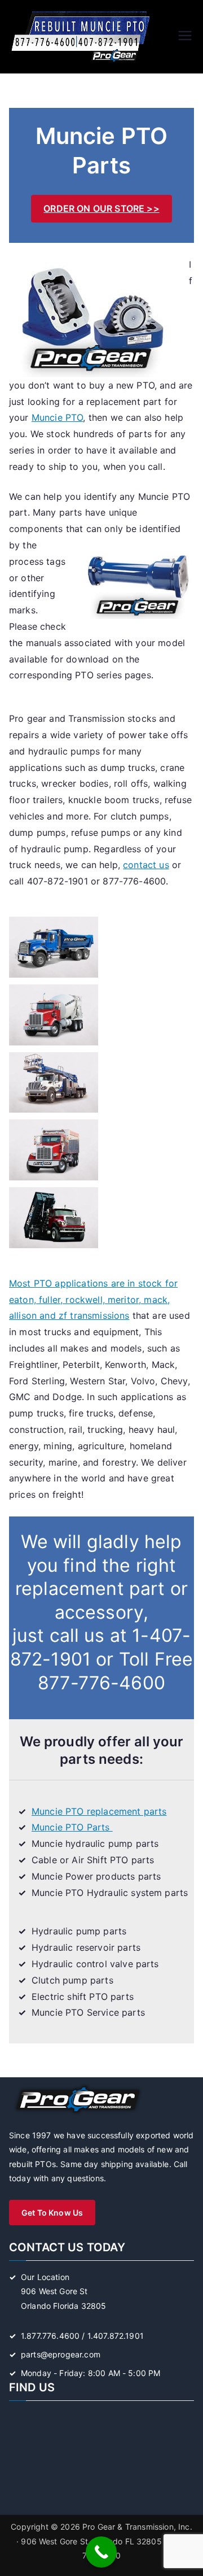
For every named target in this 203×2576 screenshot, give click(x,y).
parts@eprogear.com (61, 2354)
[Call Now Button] (101, 2552)
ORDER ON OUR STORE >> (101, 208)
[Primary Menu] (185, 37)
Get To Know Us (52, 2213)
